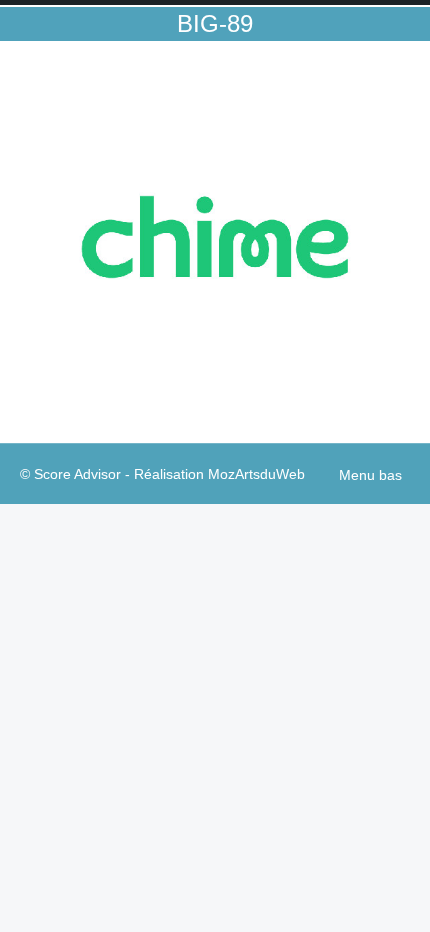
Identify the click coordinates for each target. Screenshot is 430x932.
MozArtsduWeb (256, 474)
